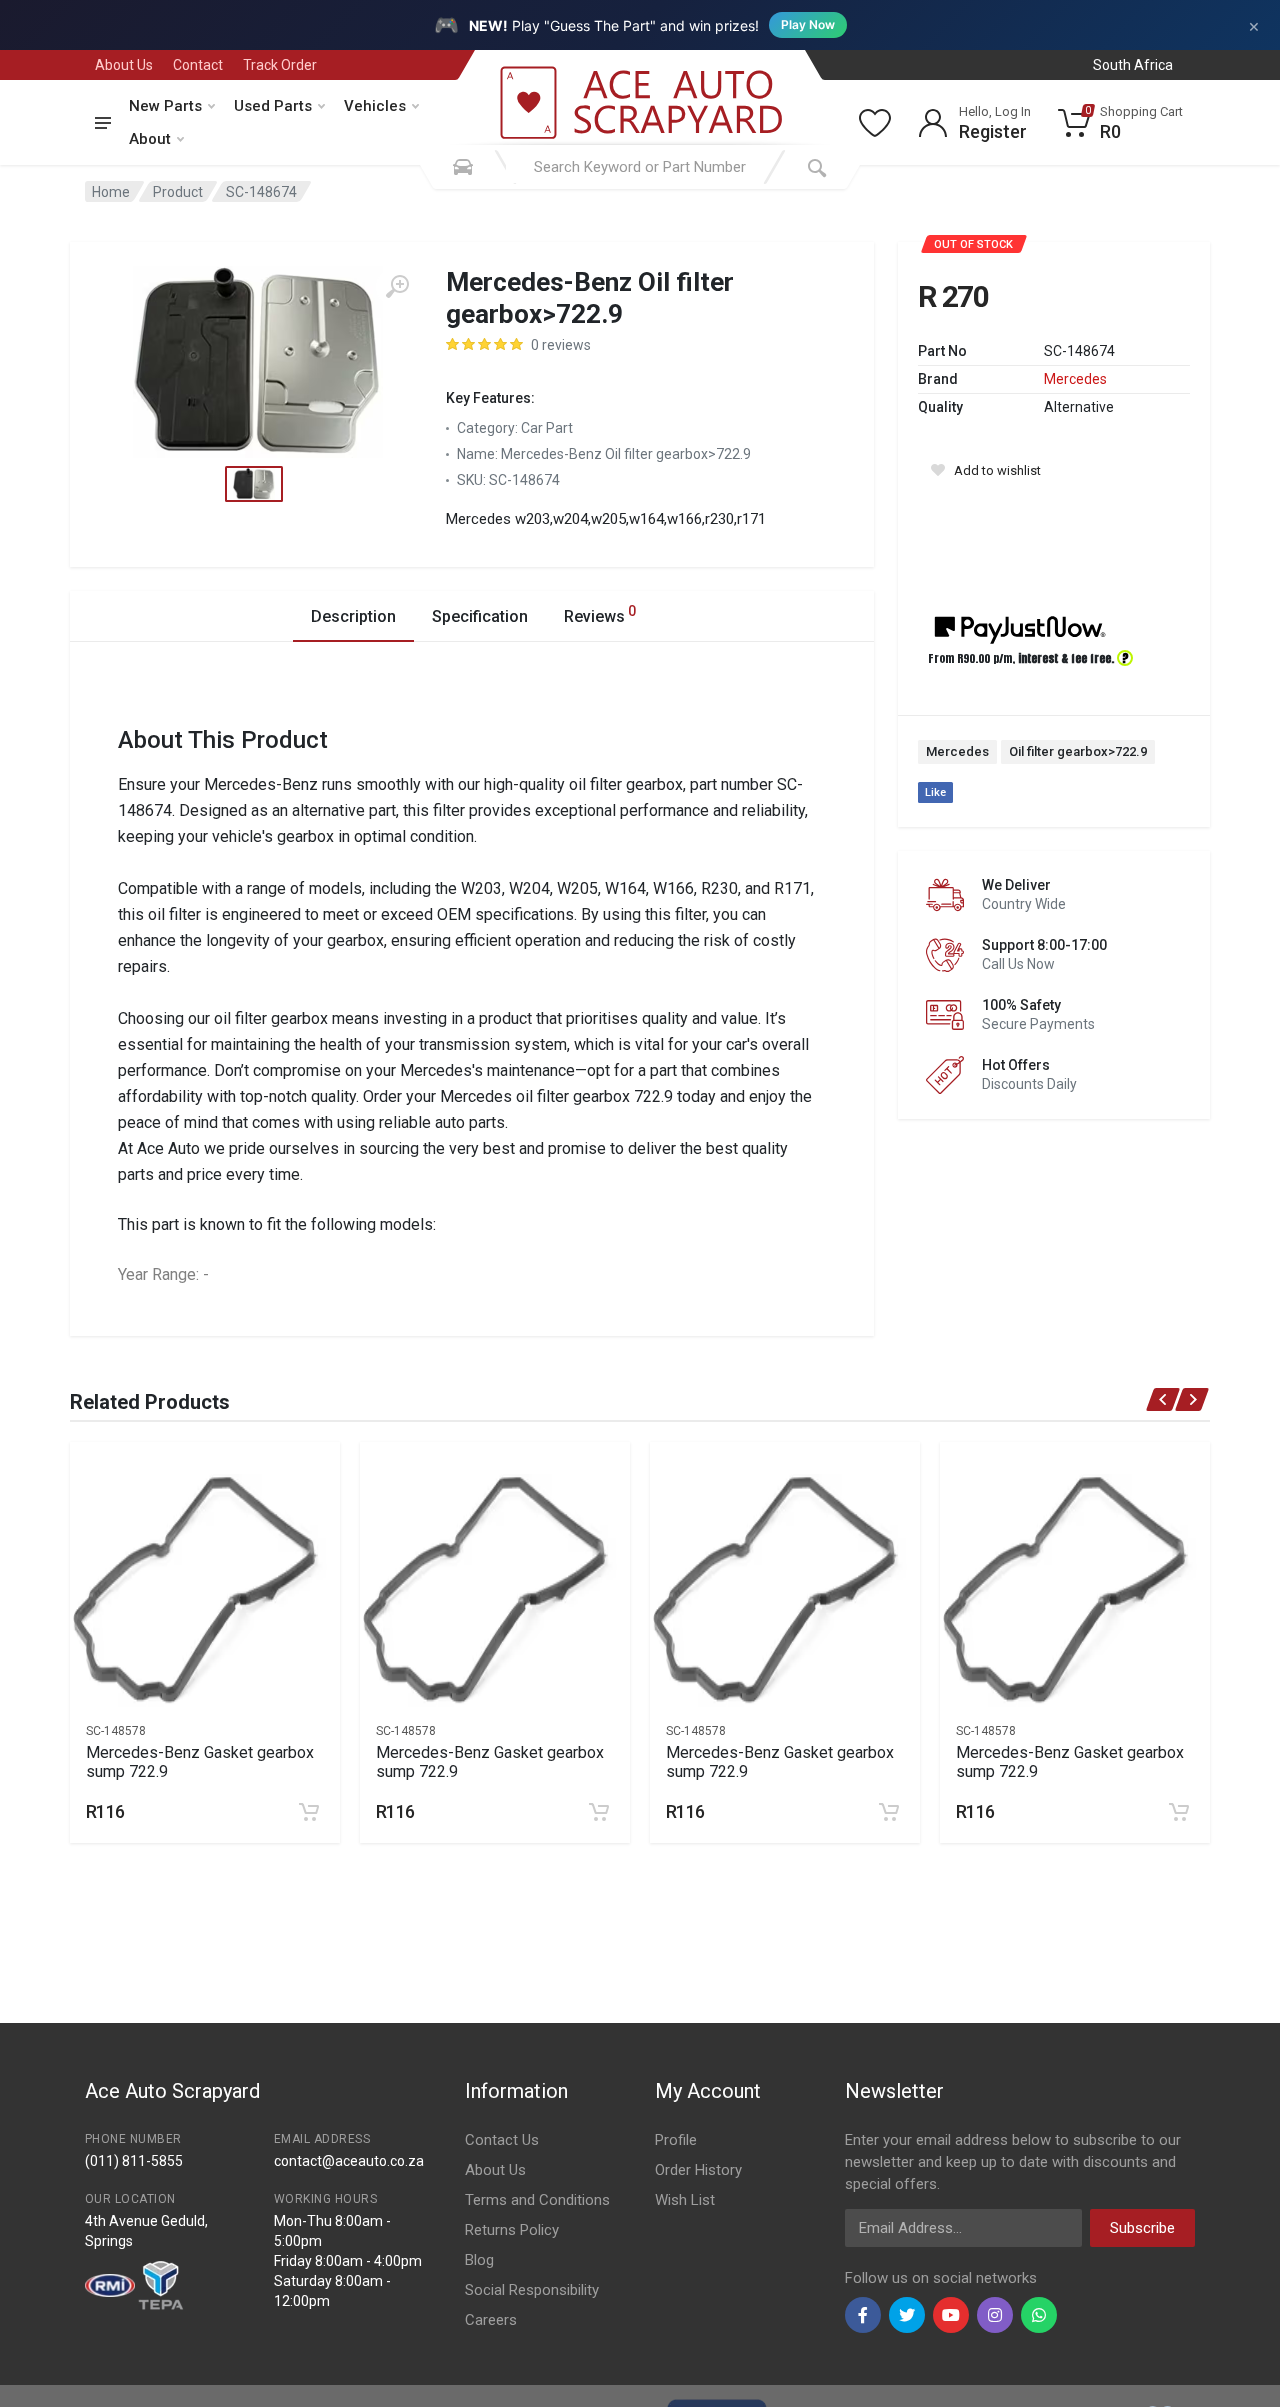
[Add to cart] (309, 1812)
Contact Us (502, 2140)
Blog (479, 2260)
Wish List (685, 2200)
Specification (480, 616)
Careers (491, 2320)
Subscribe (1142, 2228)
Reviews (600, 614)
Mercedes (1075, 379)
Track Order (280, 65)
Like (935, 792)
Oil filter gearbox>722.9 (1078, 751)
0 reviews (561, 345)
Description (353, 616)
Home (111, 192)
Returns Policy (512, 2230)
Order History (698, 2170)
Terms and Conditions (537, 2200)
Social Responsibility (532, 2290)
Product (178, 192)
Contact (198, 65)
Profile (676, 2140)
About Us (124, 65)
